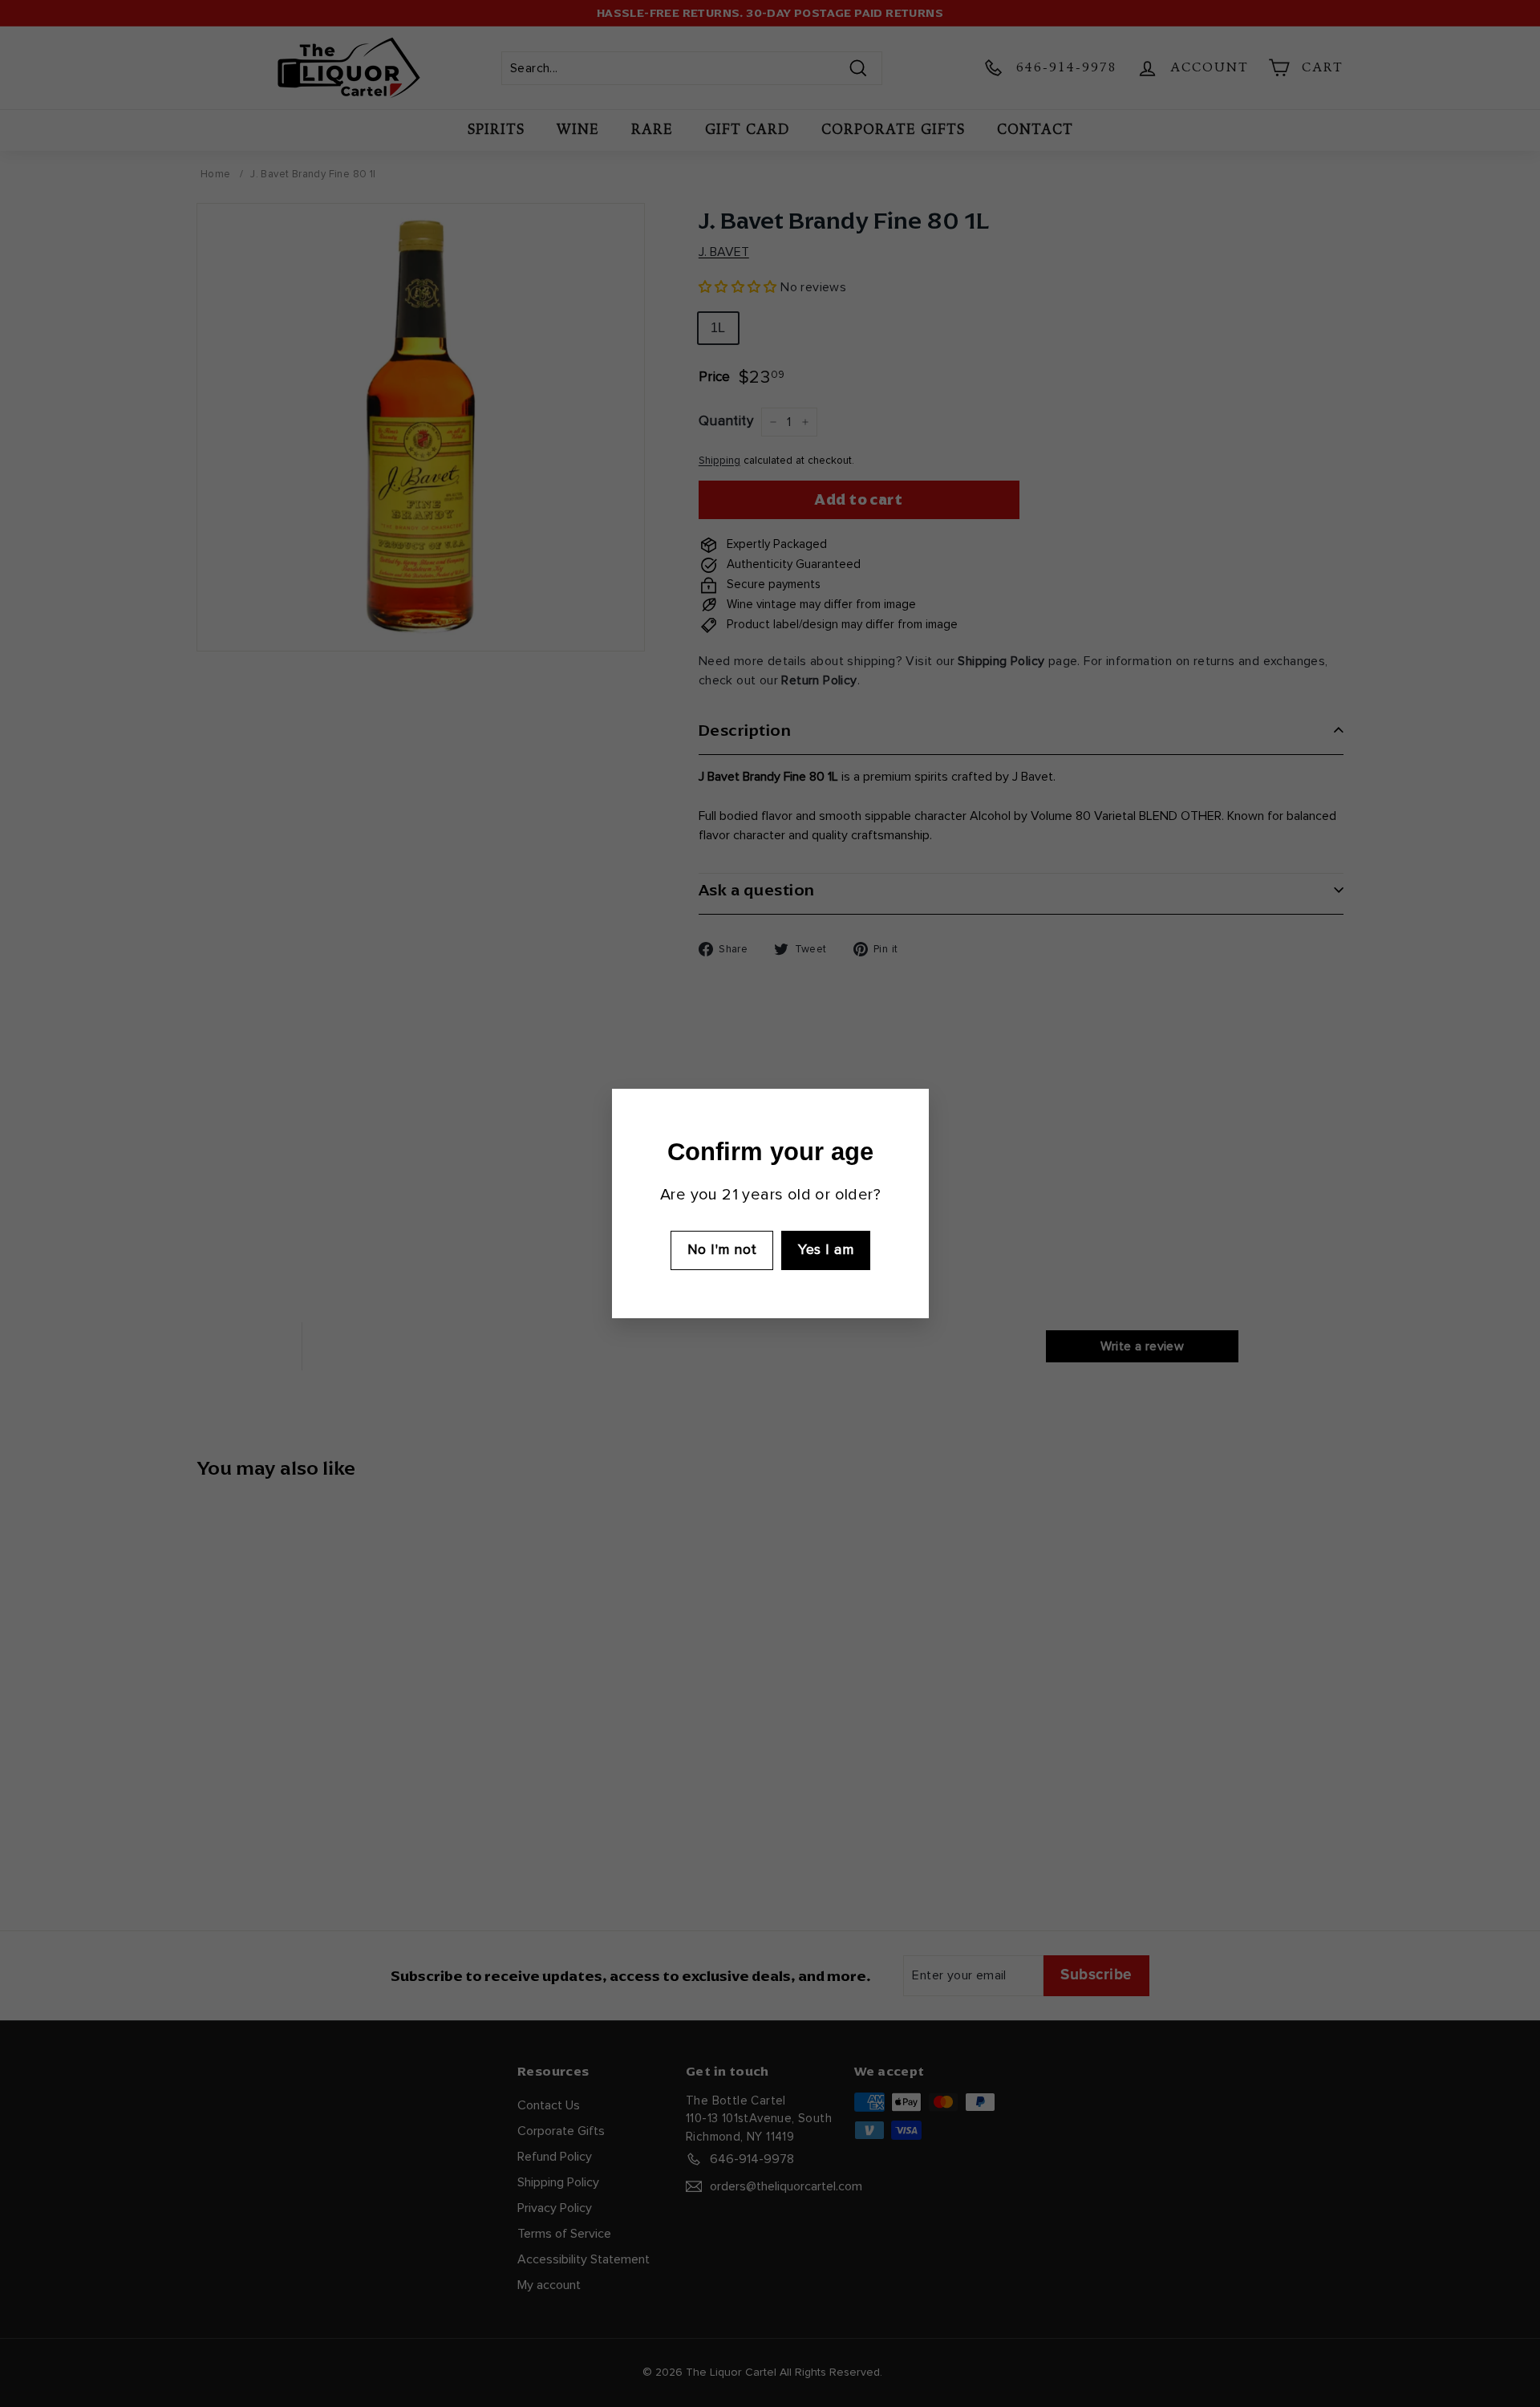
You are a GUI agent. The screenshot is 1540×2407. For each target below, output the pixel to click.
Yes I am (826, 1250)
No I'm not (721, 1250)
